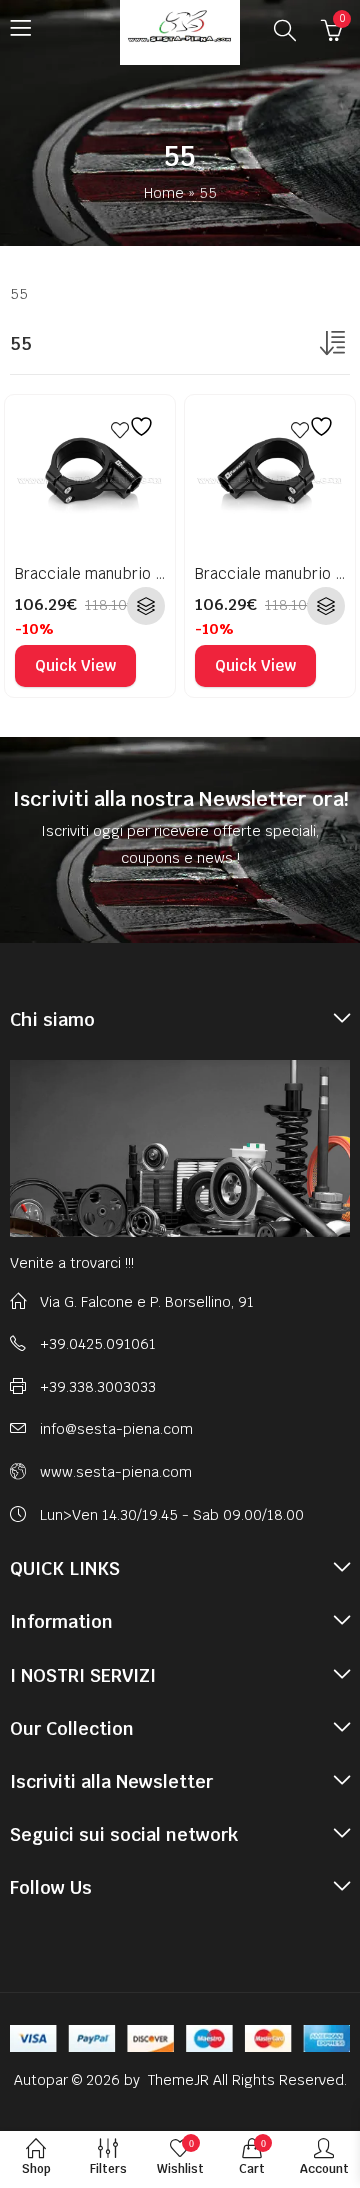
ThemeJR (180, 2080)
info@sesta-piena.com (116, 1429)
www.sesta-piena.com (116, 1472)
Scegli (146, 606)
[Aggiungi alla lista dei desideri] (135, 426)
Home (164, 193)
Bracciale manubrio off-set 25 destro (145, 573)
